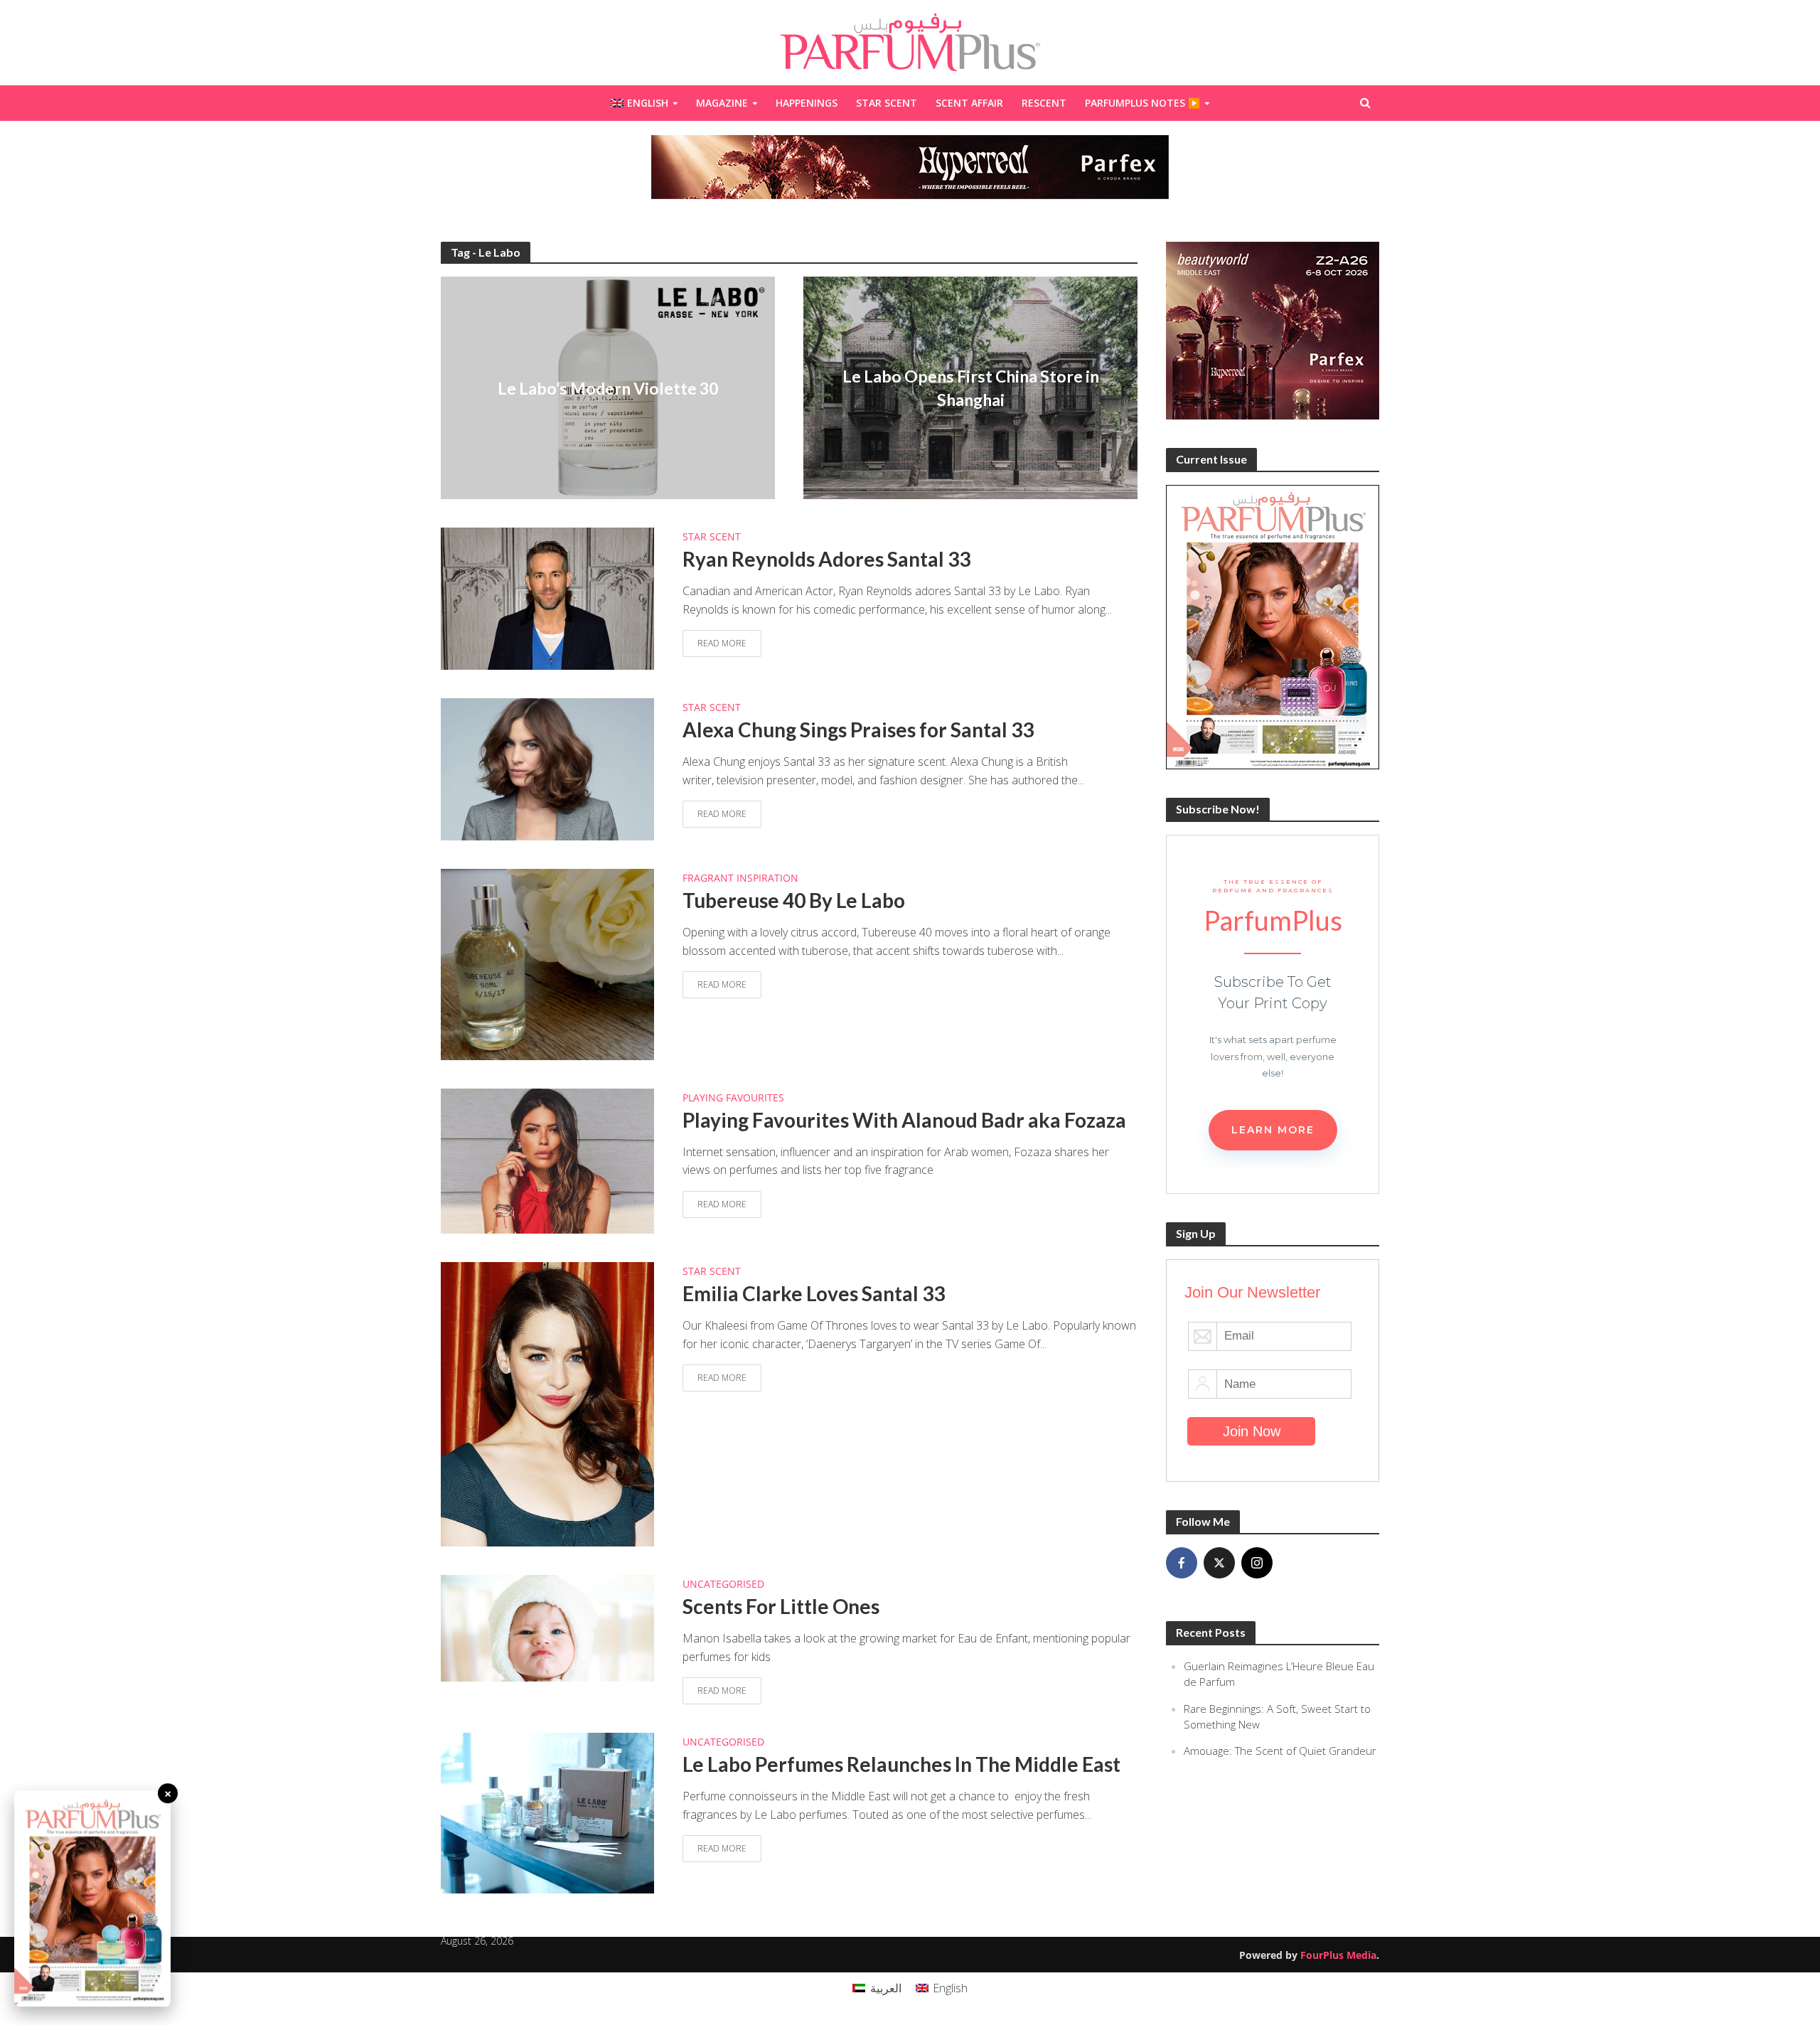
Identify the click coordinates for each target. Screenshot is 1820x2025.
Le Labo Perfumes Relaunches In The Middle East (901, 1764)
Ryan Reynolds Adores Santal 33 (826, 559)
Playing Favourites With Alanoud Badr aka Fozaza (904, 1120)
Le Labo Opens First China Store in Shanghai (971, 388)
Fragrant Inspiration (740, 879)
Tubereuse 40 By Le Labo (794, 900)
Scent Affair (969, 103)
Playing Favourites (733, 1099)
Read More (722, 643)
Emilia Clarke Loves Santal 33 (814, 1293)
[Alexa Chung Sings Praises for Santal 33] (547, 769)
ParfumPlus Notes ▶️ (1142, 103)
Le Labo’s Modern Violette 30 (608, 388)
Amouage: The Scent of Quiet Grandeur (1280, 1751)
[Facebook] (1182, 1563)
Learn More (1273, 1130)
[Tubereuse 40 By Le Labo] (547, 963)
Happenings (807, 103)
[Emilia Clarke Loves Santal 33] (547, 1404)
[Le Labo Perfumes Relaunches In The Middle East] (547, 1812)
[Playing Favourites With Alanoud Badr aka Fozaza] (547, 1160)
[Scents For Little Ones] (547, 1628)
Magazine (722, 103)
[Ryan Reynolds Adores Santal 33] (547, 598)
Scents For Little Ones (781, 1606)
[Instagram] (1257, 1563)
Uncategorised (723, 1585)
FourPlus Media (1338, 1955)
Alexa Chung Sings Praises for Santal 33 (858, 730)
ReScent (1044, 103)
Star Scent (887, 103)
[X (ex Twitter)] (1219, 1563)
